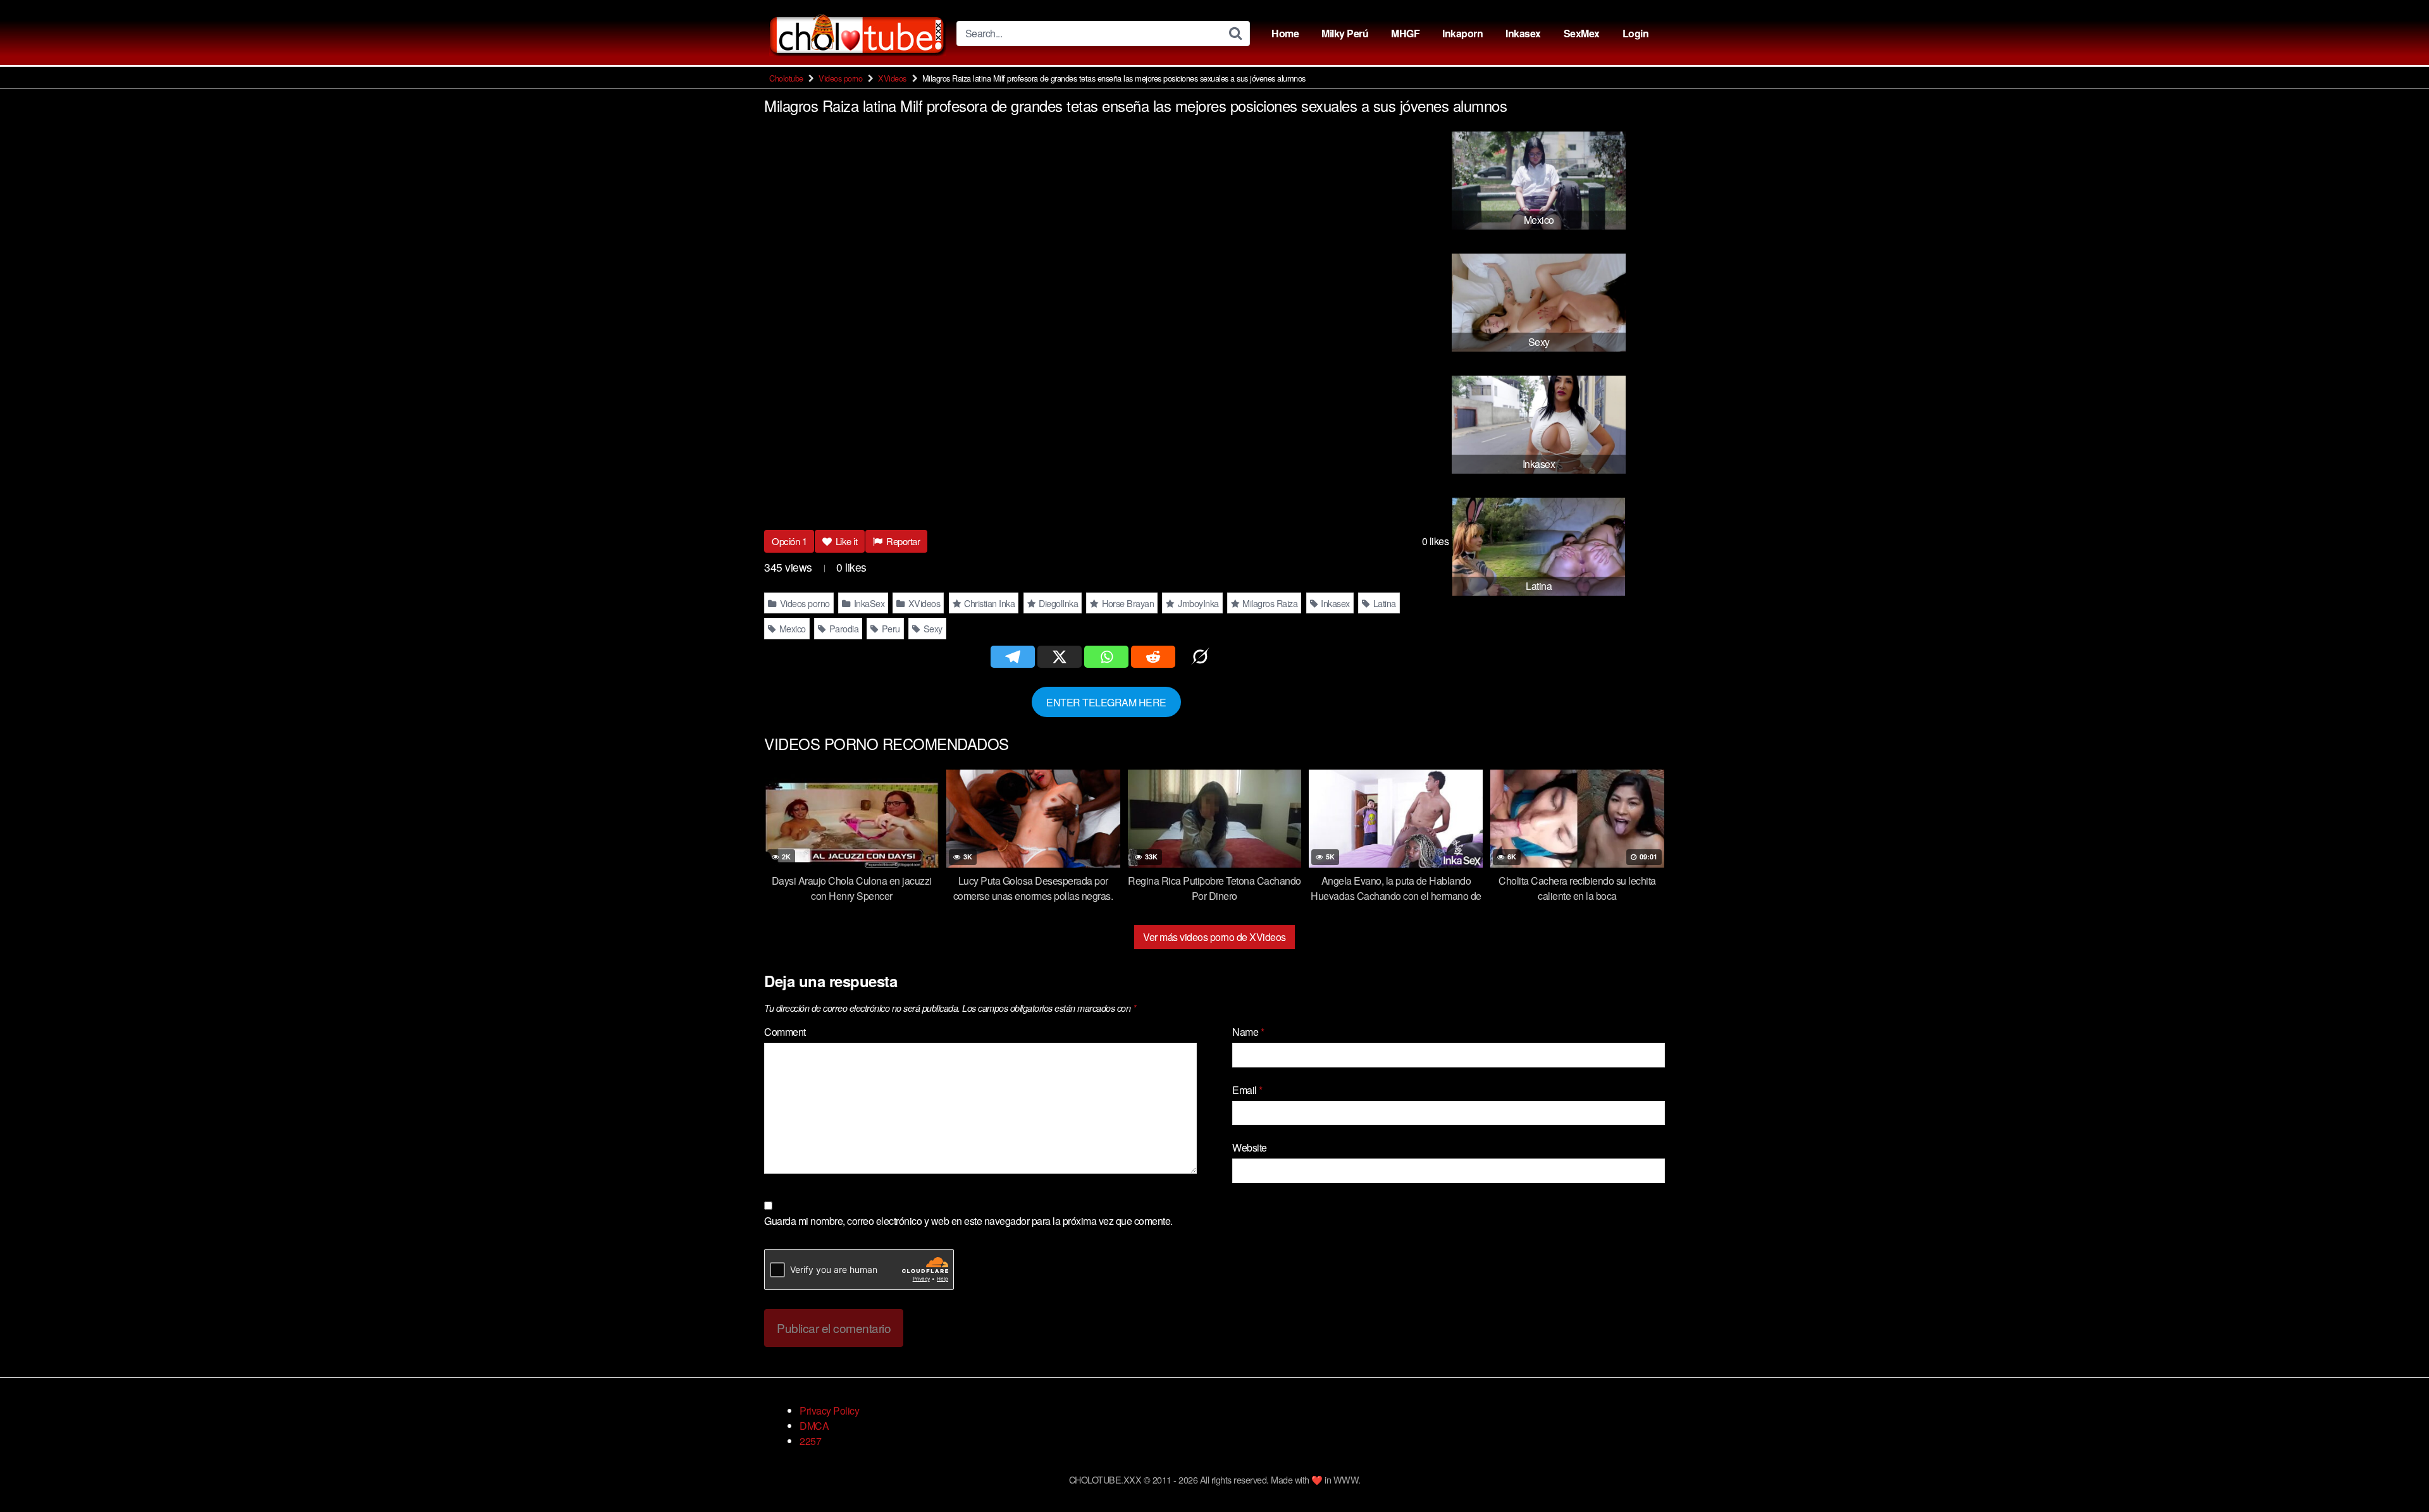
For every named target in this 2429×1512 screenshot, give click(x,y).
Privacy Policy (829, 1411)
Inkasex (1523, 33)
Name (1248, 1032)
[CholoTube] (858, 33)
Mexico (791, 628)
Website (1250, 1147)
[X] (1060, 657)
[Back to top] (2394, 1472)
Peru (890, 628)
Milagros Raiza (1269, 603)
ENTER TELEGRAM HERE (1106, 702)
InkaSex (868, 603)
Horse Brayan (1127, 603)
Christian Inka (989, 603)
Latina (1383, 603)
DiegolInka (1058, 603)
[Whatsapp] (1106, 657)
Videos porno (840, 78)
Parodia (843, 628)
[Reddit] (1153, 657)
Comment (785, 1032)
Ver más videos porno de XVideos (1214, 937)
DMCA (814, 1426)
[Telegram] (1013, 657)
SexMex (1582, 33)
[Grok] (1200, 657)
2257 (810, 1441)
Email (1247, 1090)
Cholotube (786, 78)
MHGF (1405, 33)
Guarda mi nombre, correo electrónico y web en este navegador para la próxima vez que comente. (968, 1221)
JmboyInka (1197, 603)
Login (1636, 33)
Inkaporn (1462, 33)
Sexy (932, 628)
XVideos (892, 78)
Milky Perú (1345, 33)
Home (1285, 33)
